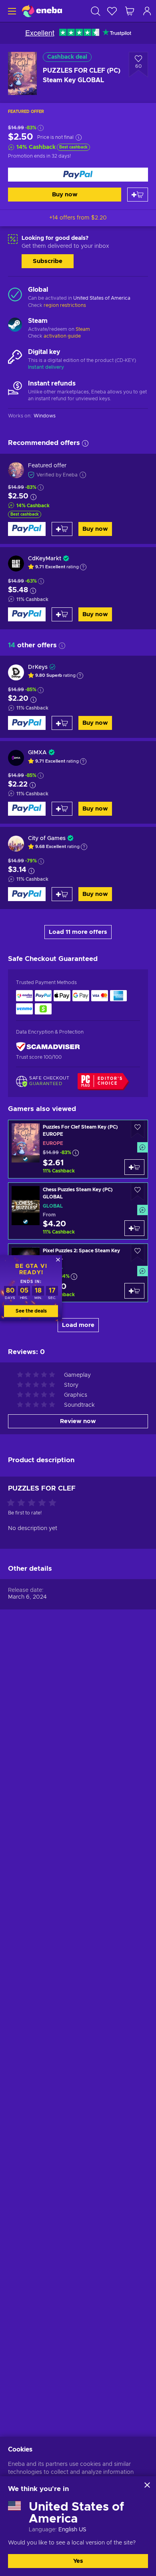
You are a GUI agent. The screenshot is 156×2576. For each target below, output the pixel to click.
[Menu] (11, 11)
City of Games (47, 838)
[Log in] (147, 11)
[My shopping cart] (130, 11)
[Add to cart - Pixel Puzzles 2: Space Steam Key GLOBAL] (134, 1291)
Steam (83, 329)
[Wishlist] (112, 11)
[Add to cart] (138, 195)
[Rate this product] (34, 1503)
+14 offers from (78, 218)
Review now (78, 1421)
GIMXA (37, 753)
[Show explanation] (83, 567)
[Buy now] (78, 175)
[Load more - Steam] (15, 326)
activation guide (62, 336)
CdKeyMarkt (45, 559)
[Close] (147, 2485)
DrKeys (38, 667)
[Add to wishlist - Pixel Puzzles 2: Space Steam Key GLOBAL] (138, 1253)
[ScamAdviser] (48, 1047)
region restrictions (65, 305)
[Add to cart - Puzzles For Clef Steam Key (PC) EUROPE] (134, 1167)
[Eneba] (42, 11)
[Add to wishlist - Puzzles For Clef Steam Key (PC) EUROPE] (138, 1129)
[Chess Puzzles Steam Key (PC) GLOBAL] (78, 1211)
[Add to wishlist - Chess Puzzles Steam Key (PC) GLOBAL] (138, 1192)
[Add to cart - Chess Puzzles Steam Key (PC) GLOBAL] (134, 1228)
